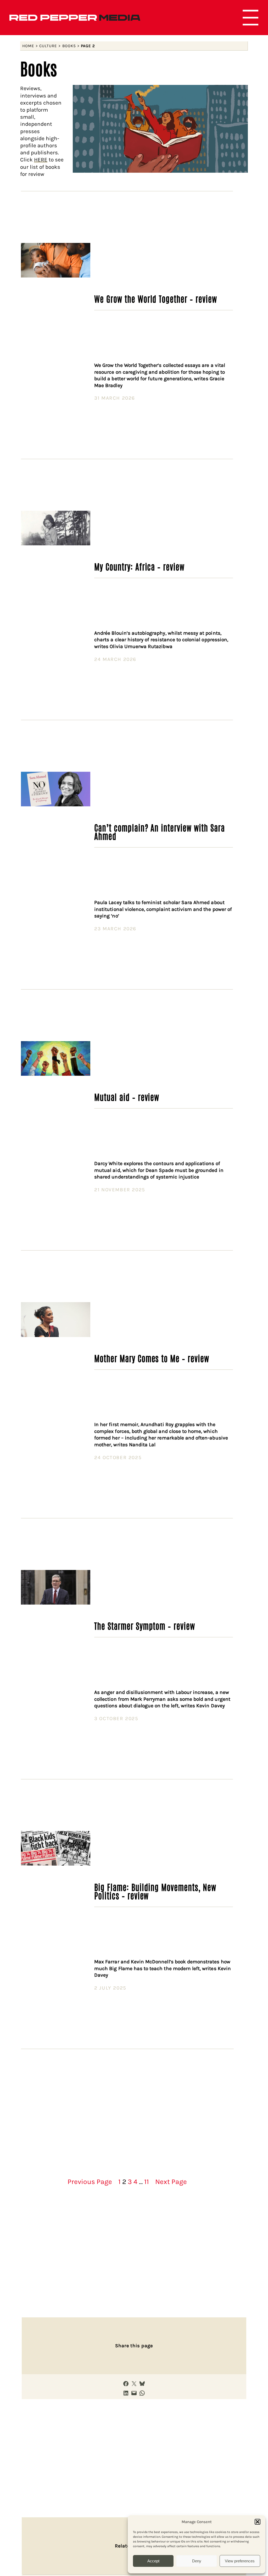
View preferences (240, 2561)
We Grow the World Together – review (156, 298)
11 (147, 2182)
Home (28, 46)
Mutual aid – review (127, 1097)
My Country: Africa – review (139, 566)
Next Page (171, 2182)
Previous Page (90, 2182)
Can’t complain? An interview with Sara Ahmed (159, 832)
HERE (41, 160)
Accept (153, 2561)
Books (69, 46)
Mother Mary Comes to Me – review (152, 1358)
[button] (258, 2522)
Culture (48, 46)
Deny (197, 2561)
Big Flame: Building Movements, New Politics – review (155, 1891)
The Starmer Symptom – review (145, 1626)
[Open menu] (250, 18)
